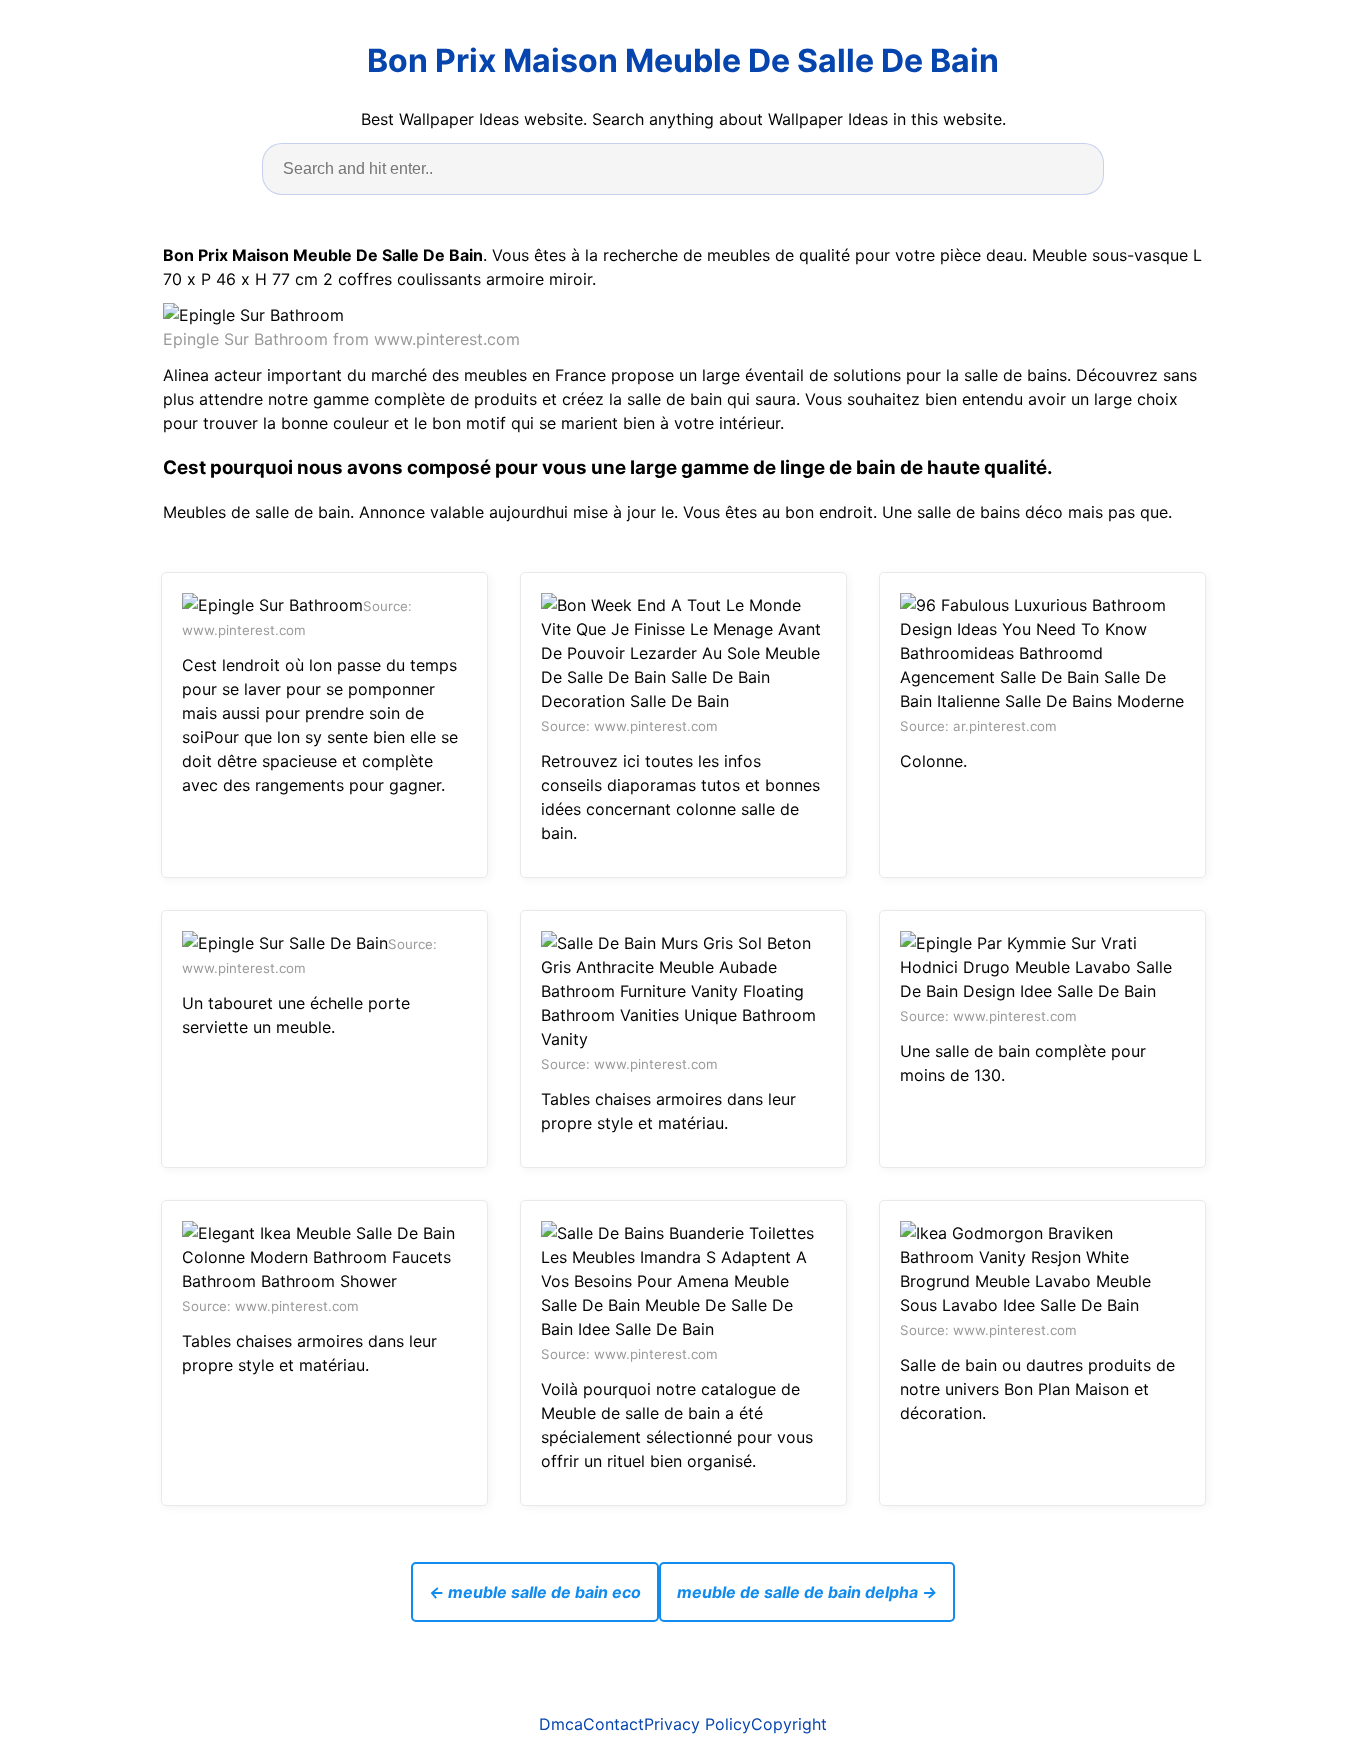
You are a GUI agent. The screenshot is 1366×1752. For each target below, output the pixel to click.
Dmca (561, 1724)
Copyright (789, 1724)
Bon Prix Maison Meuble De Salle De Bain (683, 60)
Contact (613, 1724)
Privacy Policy (697, 1724)
